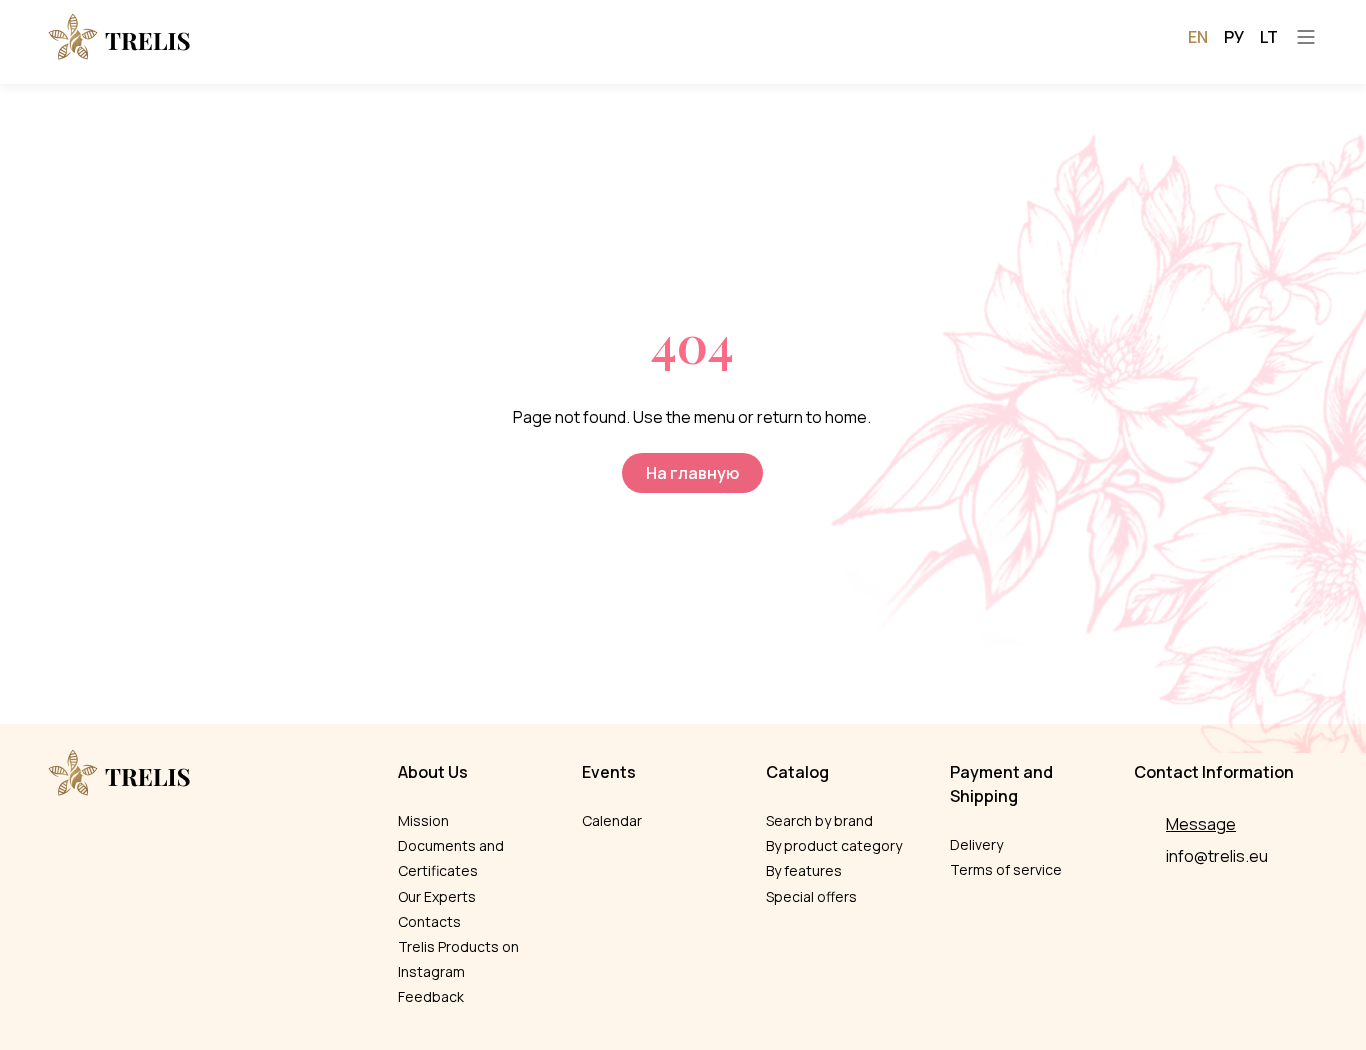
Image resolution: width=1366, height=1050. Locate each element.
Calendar (612, 820)
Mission (423, 820)
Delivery (976, 844)
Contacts (429, 921)
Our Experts (437, 896)
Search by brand (819, 820)
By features (804, 870)
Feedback (431, 996)
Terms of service (1006, 869)
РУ (1234, 37)
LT (1269, 37)
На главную (692, 473)
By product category (834, 845)
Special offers (811, 896)
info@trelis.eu (1217, 856)
